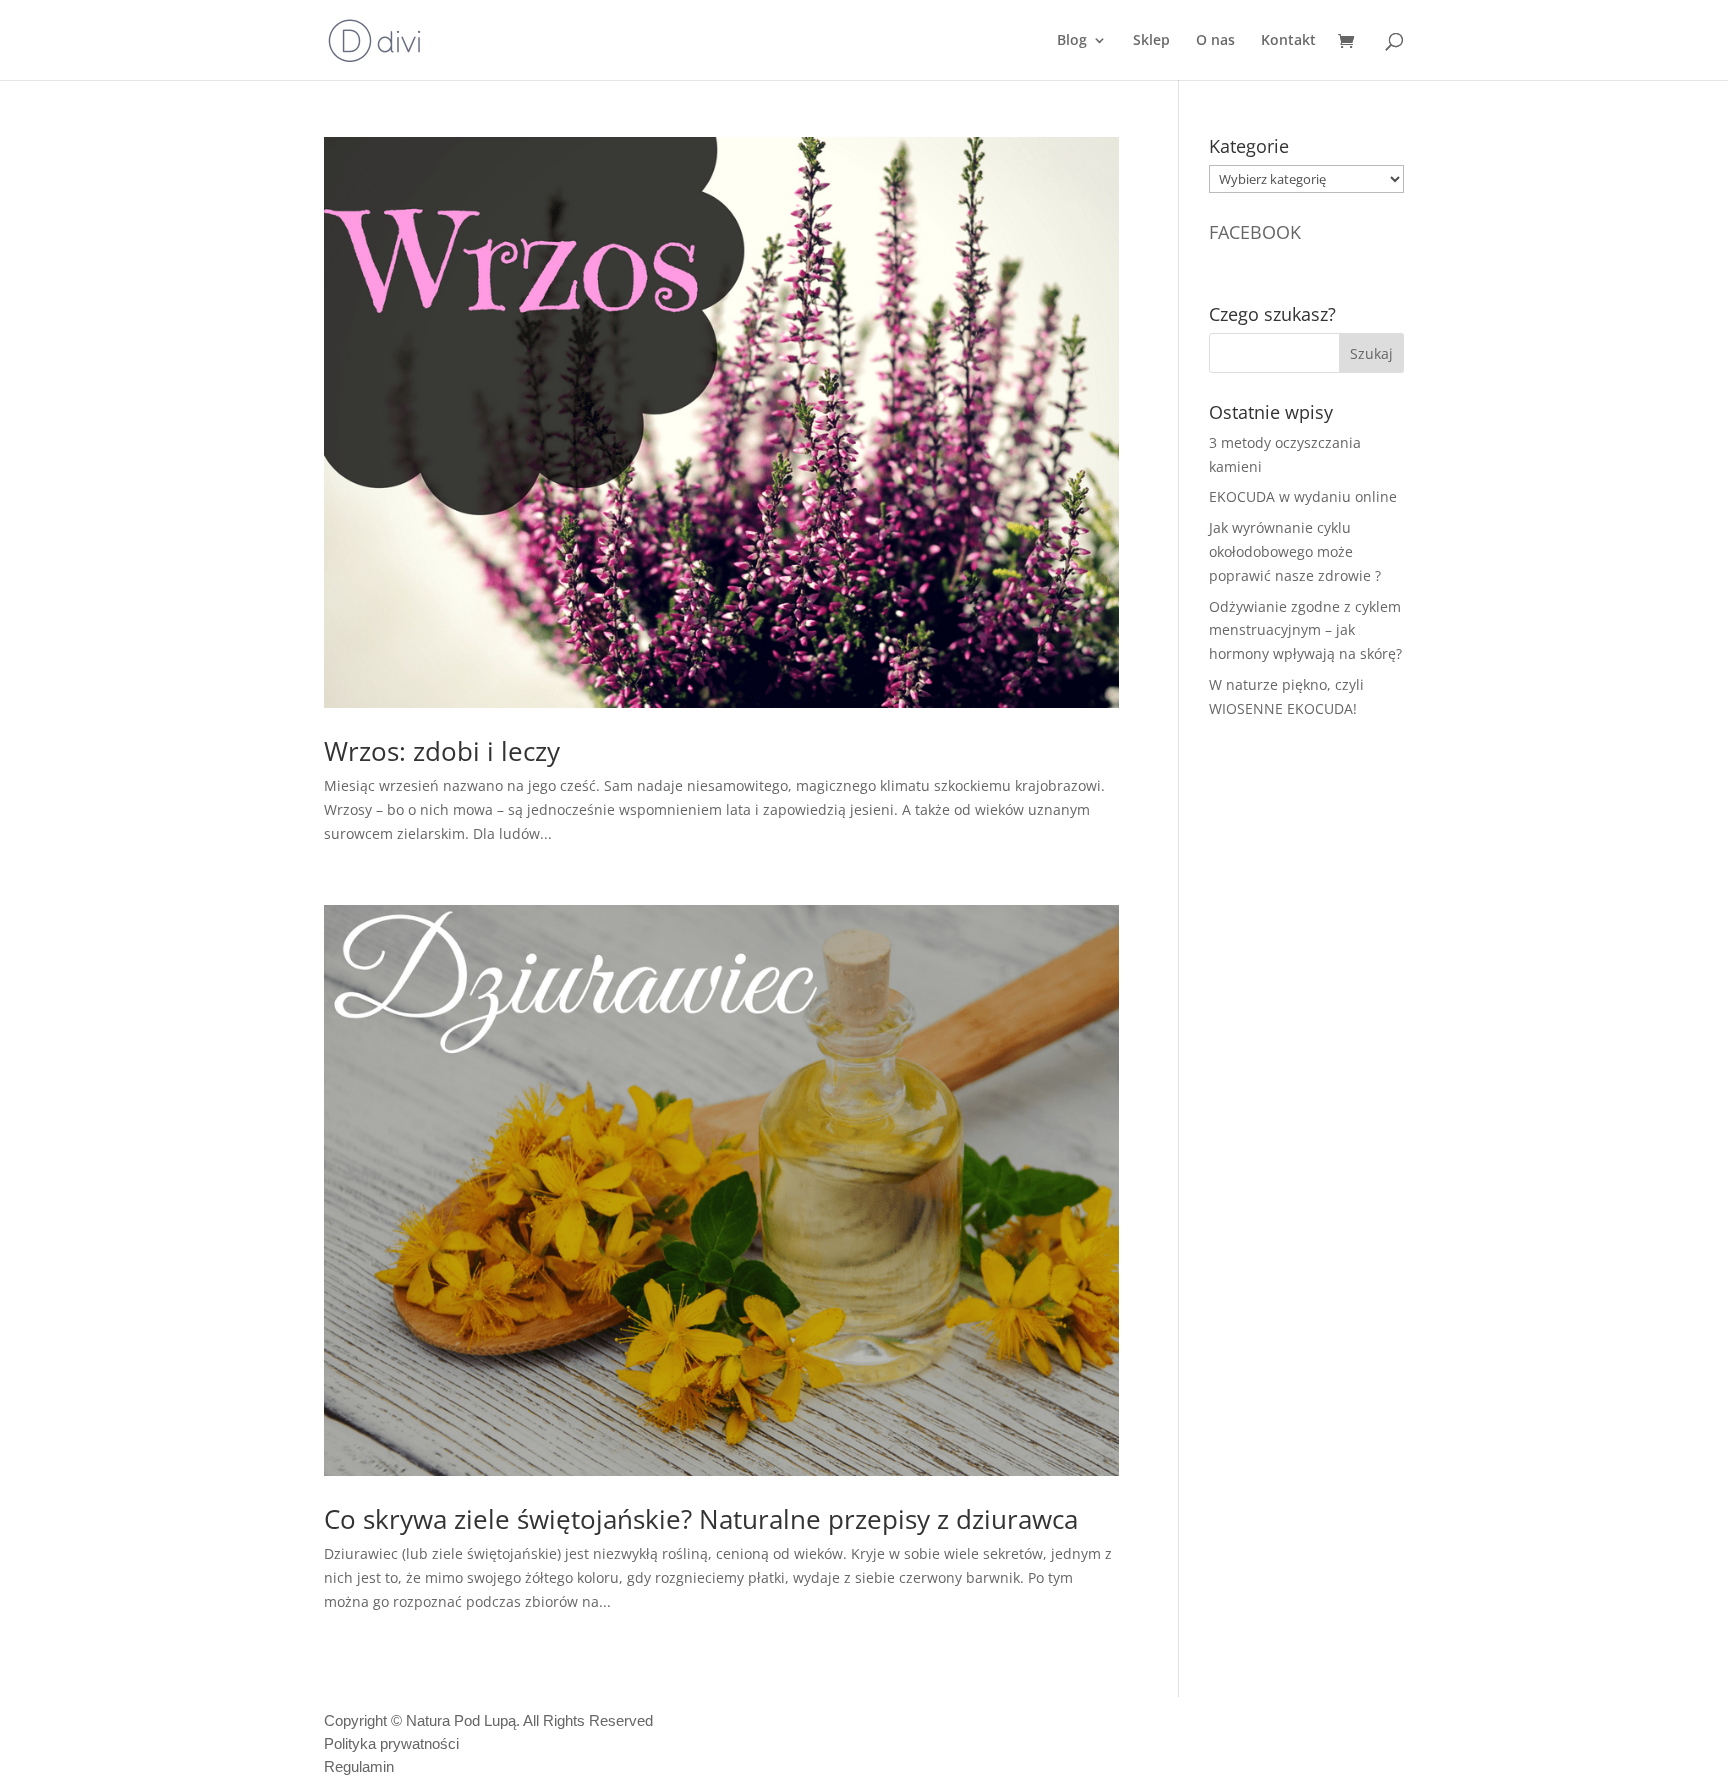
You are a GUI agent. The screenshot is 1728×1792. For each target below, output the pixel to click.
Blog (1072, 41)
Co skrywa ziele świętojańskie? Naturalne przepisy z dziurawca (701, 1519)
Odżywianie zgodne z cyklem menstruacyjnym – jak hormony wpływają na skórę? (1305, 630)
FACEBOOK (1255, 232)
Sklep (1151, 41)
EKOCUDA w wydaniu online (1303, 496)
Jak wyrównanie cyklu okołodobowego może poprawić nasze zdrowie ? (1295, 551)
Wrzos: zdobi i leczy (442, 751)
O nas (1215, 41)
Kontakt (1288, 41)
